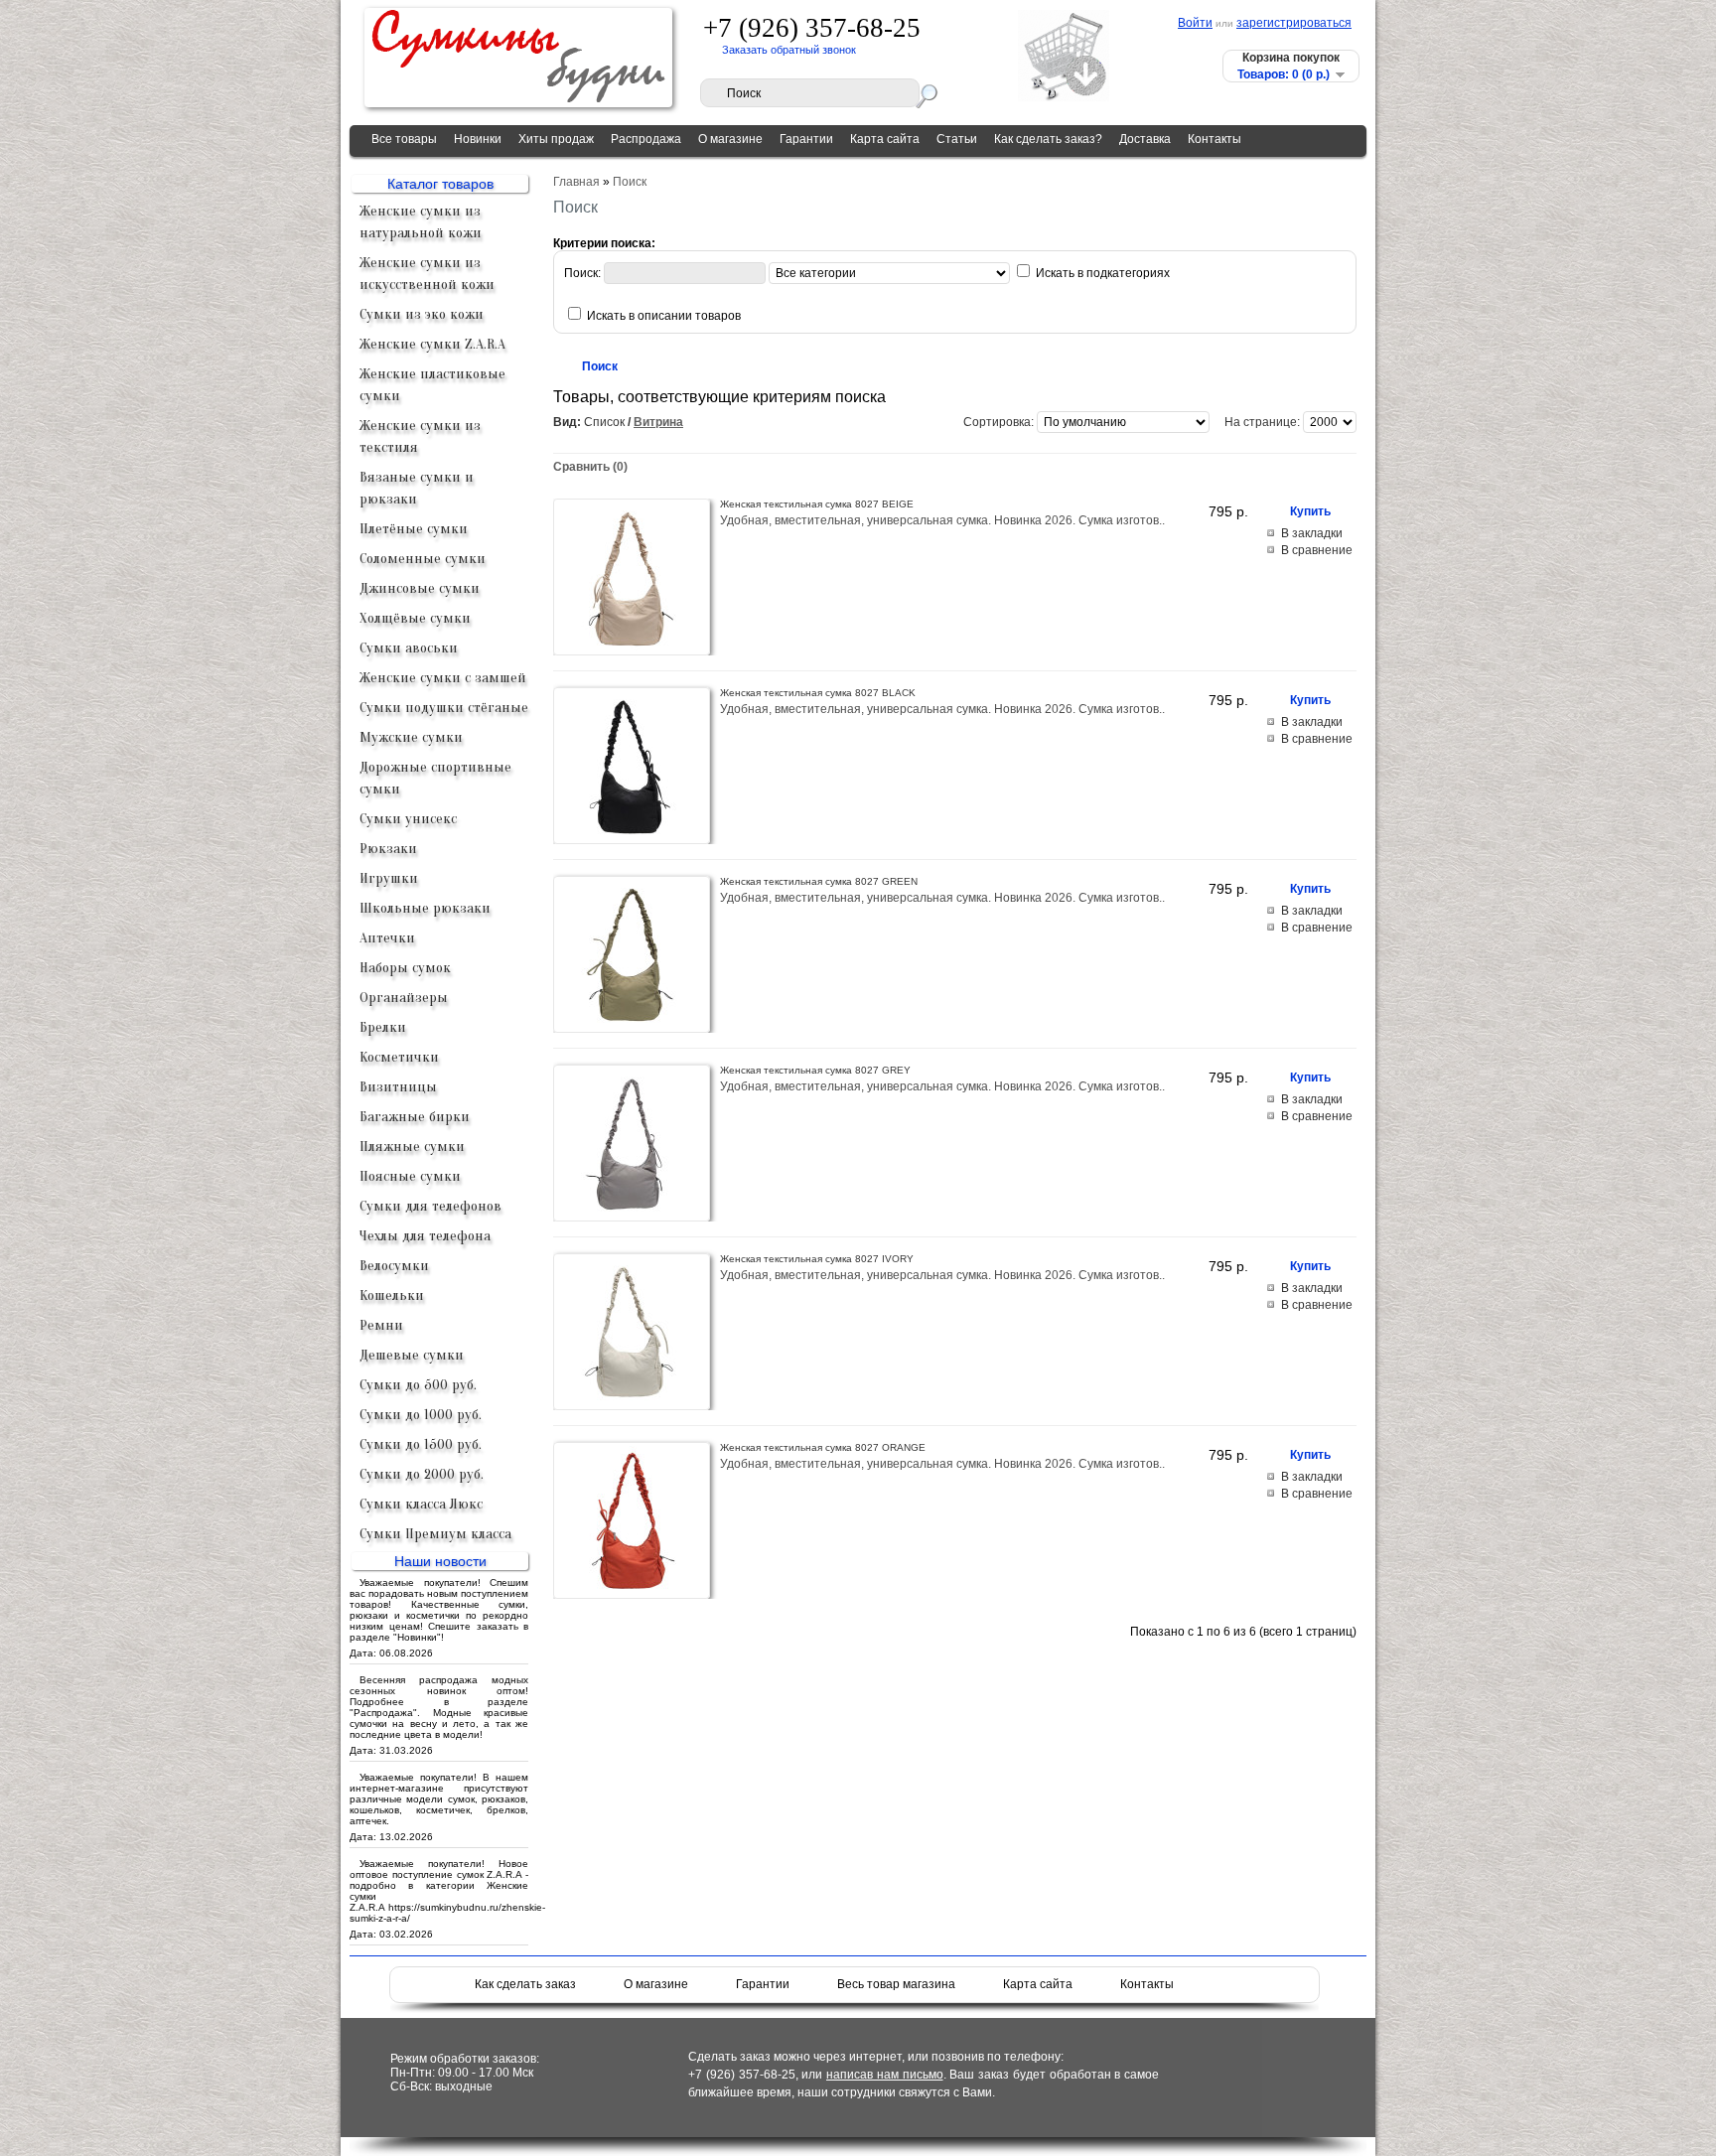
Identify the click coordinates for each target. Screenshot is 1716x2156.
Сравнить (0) (590, 467)
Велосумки (394, 1266)
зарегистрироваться (1294, 23)
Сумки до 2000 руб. (422, 1474)
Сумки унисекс (408, 819)
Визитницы (398, 1087)
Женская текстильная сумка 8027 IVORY (817, 1259)
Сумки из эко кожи (422, 314)
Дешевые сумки (412, 1355)
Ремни (381, 1325)
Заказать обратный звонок (789, 50)
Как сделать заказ (525, 1984)
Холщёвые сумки (415, 618)
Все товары (404, 139)
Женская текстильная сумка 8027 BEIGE (817, 504)
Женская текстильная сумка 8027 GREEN (819, 881)
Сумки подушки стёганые (444, 708)
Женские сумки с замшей (443, 678)
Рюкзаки (388, 849)
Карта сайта (885, 139)
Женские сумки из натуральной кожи (421, 222)
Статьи (957, 139)
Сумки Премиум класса (435, 1534)
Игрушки (389, 878)
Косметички (399, 1057)
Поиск (630, 182)
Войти (1195, 23)
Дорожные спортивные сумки (435, 778)
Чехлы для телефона (425, 1236)
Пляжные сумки (412, 1147)
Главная (576, 182)
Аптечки (387, 938)
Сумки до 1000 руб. (421, 1415)
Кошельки (392, 1295)
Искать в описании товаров (664, 316)
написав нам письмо (885, 2075)
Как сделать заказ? (1048, 139)
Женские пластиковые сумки (432, 385)
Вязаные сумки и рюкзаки (417, 488)
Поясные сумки (410, 1176)
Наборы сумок (405, 968)
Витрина (658, 422)
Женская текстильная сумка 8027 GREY (815, 1070)
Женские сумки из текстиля (420, 436)
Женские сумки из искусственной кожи (427, 274)
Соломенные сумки (423, 559)
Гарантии (806, 139)
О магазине (730, 139)
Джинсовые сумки (420, 588)
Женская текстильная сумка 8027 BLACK (818, 693)
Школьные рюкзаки (425, 908)
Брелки (383, 1027)
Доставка (1145, 139)
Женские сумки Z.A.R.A (432, 344)
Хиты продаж (556, 139)
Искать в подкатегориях (1103, 273)
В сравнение (1317, 550)
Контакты (1215, 139)
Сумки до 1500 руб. (421, 1444)
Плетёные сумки (414, 529)
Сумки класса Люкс (421, 1504)
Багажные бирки (415, 1117)
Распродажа (646, 139)
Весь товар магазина (896, 1984)
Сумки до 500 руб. (418, 1385)
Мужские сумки (411, 737)
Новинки (478, 139)
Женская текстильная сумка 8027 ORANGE (823, 1447)
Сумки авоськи (409, 648)
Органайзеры (404, 998)
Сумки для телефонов (430, 1206)
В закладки (1312, 533)
